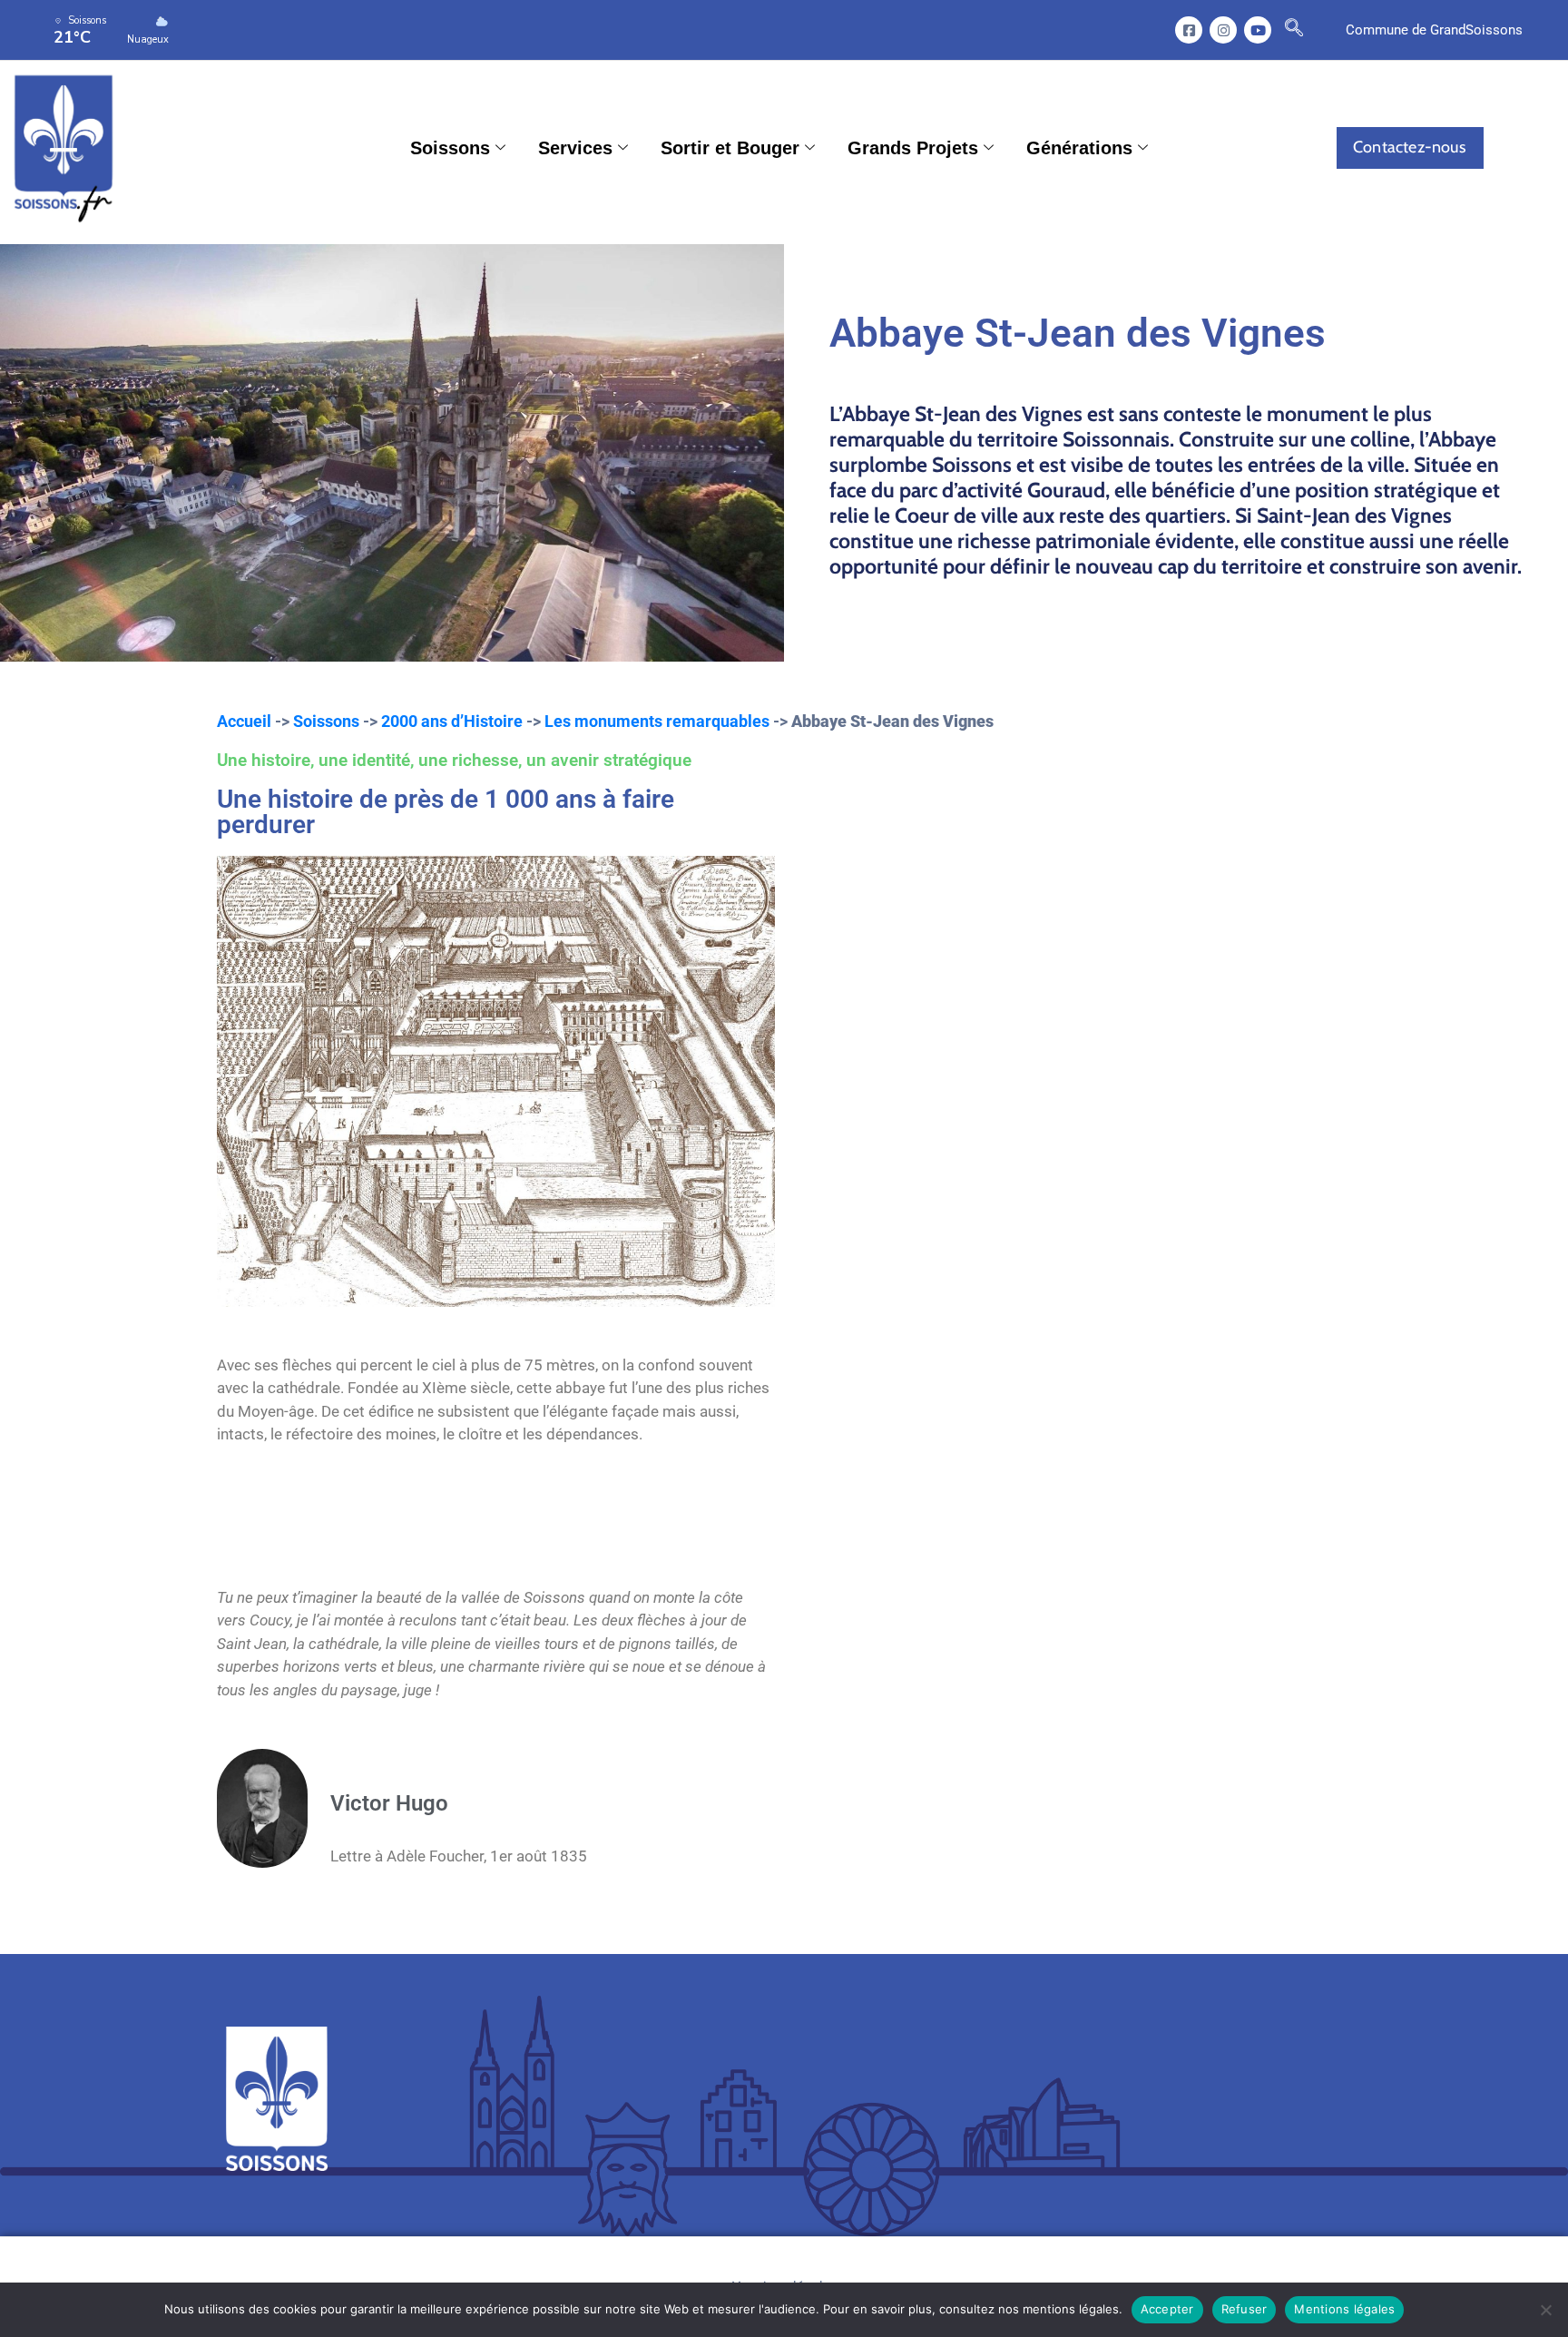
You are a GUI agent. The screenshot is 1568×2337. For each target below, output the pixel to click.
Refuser (1245, 2309)
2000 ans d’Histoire (452, 721)
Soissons (450, 148)
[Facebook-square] (1189, 30)
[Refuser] (1545, 2310)
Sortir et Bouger (730, 148)
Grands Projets (913, 148)
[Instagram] (1223, 30)
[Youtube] (1258, 30)
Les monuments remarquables (657, 721)
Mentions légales (1344, 2309)
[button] (1294, 30)
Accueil (244, 721)
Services (575, 148)
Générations (1079, 148)
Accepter (1167, 2309)
